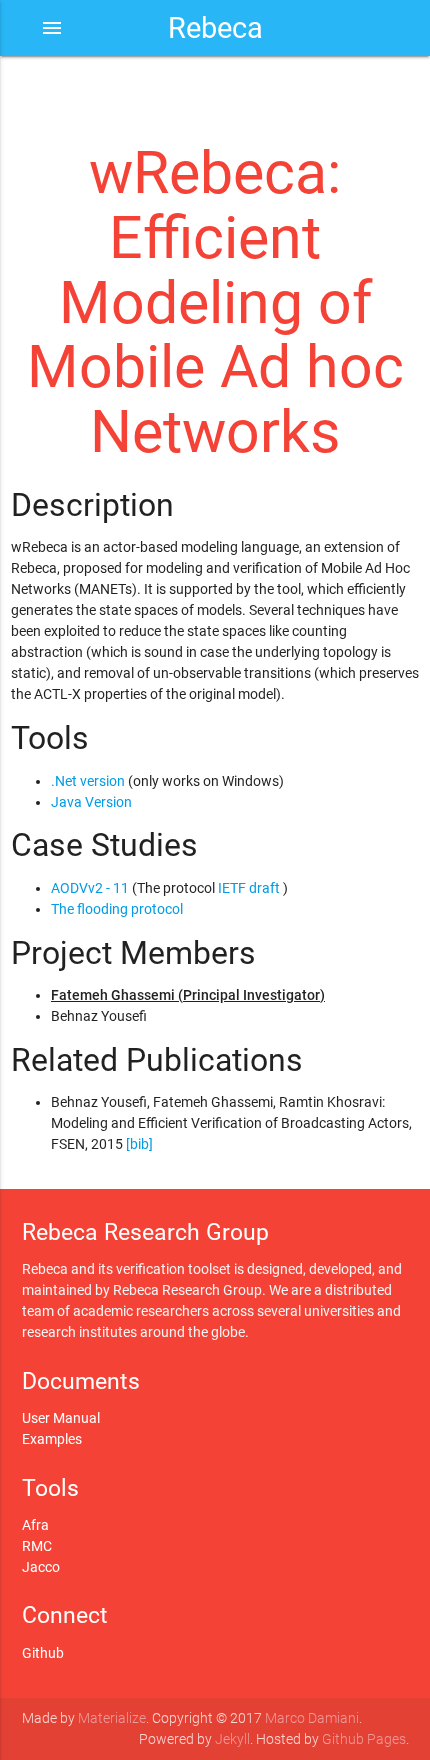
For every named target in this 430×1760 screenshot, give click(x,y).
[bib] (139, 1144)
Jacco (41, 1567)
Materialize (112, 1718)
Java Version (91, 802)
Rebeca (215, 28)
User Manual (61, 1418)
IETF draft (249, 888)
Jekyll (232, 1739)
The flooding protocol (117, 909)
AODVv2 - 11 (90, 888)
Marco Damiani (312, 1718)
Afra (35, 1525)
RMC (37, 1546)
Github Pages (364, 1739)
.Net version (88, 781)
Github (43, 1653)
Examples (52, 1439)
